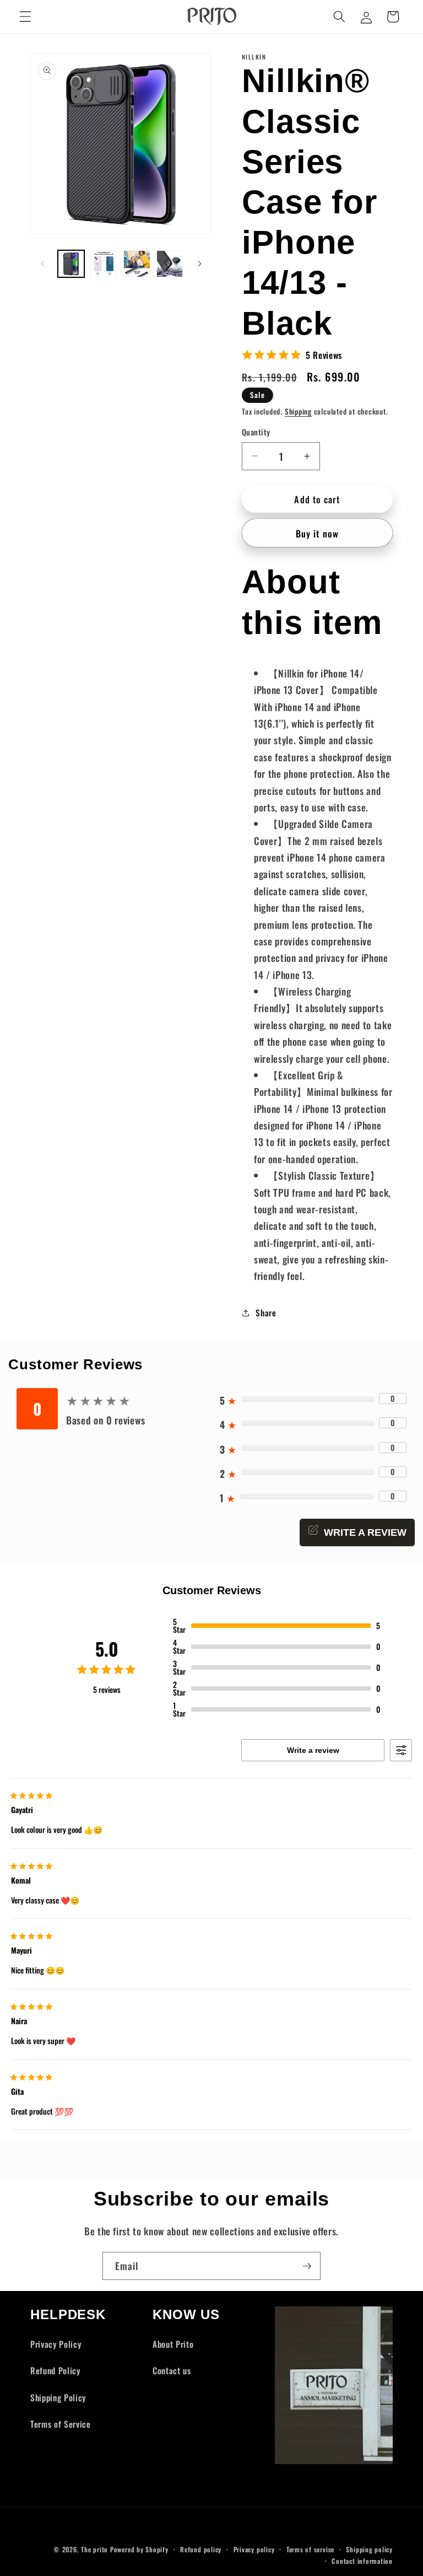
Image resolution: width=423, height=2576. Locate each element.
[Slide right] (199, 263)
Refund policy (201, 2549)
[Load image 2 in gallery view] (104, 264)
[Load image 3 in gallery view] (137, 264)
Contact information (362, 2561)
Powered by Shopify (139, 2549)
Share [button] (266, 1313)
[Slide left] (42, 263)
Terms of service (310, 2549)
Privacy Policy (56, 2344)
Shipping (298, 411)
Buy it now (317, 533)
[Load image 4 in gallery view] (170, 264)
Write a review (313, 1750)
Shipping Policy (58, 2397)
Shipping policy (369, 2549)
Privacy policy (254, 2549)
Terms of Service (61, 2424)
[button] (25, 17)
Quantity (256, 432)
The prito (94, 2549)
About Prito (173, 2344)
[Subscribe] (307, 2266)
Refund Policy (55, 2370)
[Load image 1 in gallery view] (71, 264)
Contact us (172, 2370)
